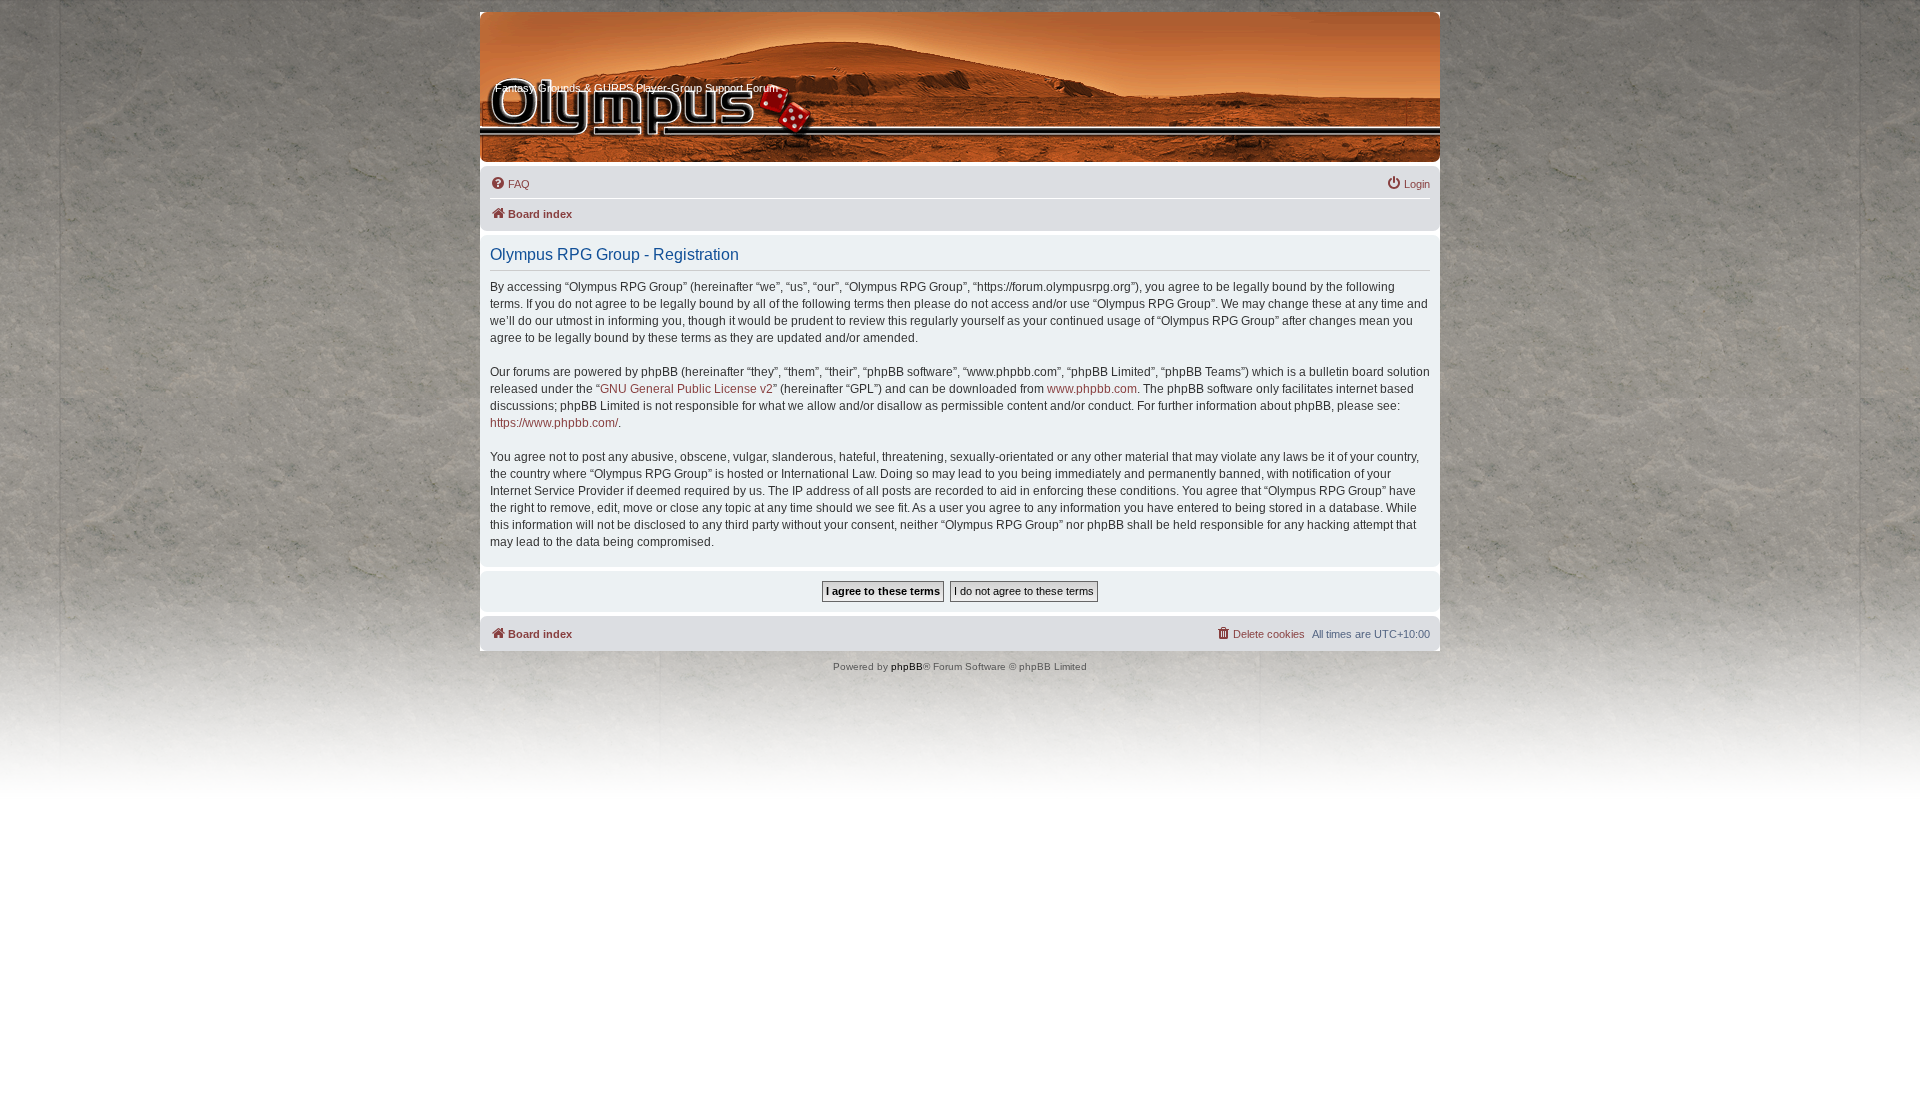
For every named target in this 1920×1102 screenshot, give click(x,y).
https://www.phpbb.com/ (554, 423)
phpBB (907, 666)
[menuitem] (510, 184)
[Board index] (571, 49)
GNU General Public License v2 (686, 389)
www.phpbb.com (1092, 389)
